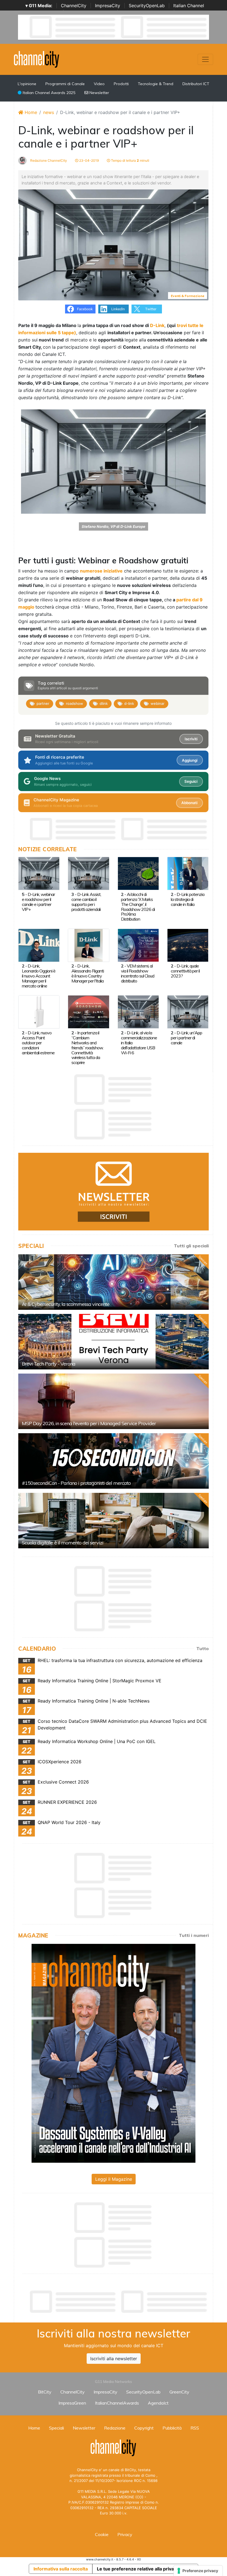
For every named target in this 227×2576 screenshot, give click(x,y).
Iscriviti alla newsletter (114, 2359)
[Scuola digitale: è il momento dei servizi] (114, 1521)
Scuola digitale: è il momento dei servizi (63, 1543)
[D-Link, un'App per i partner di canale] (188, 1012)
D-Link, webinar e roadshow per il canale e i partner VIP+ (38, 902)
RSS (195, 2428)
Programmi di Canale (65, 84)
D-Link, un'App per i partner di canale (186, 1038)
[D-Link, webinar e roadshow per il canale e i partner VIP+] (39, 873)
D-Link (157, 325)
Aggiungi (190, 760)
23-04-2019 (89, 160)
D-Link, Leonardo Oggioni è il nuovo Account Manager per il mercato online (39, 976)
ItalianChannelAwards (117, 2403)
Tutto (203, 1648)
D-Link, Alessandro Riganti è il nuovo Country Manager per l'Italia (88, 973)
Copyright (144, 2428)
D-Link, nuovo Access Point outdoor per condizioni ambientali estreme (38, 1043)
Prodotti (121, 84)
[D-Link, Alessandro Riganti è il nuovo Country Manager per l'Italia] (88, 945)
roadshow (74, 703)
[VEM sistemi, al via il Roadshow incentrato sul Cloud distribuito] (138, 945)
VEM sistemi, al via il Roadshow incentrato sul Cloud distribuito (138, 973)
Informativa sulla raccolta (61, 2569)
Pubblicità (172, 2428)
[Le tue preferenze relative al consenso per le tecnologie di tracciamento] (198, 2571)
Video (99, 84)
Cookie (102, 2534)
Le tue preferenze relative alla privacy (138, 2569)
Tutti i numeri (194, 1935)
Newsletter (99, 93)
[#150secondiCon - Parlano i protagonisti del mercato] (114, 1461)
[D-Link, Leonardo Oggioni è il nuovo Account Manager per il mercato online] (39, 945)
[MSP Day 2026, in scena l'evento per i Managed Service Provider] (114, 1401)
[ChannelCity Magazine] (114, 2053)
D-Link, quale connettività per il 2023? (185, 971)
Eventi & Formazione (188, 296)
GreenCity (179, 2392)
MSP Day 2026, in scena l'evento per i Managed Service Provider (89, 1423)
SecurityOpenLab (147, 6)
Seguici (191, 781)
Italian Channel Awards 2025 (48, 93)
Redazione (115, 2428)
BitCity (45, 2392)
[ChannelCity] (37, 59)
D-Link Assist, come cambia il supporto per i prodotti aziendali (86, 902)
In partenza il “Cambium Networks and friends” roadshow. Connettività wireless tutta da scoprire (87, 1048)
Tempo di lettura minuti (130, 160)
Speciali (56, 2428)
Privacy (125, 2534)
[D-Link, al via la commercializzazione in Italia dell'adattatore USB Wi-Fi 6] (138, 1012)
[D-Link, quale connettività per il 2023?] (188, 945)
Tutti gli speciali (191, 1246)
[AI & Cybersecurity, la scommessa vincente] (114, 1282)
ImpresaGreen (72, 2403)
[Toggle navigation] (205, 59)
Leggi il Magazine (114, 2179)
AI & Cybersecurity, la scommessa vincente (66, 1304)
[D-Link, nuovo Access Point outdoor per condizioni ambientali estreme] (39, 1012)
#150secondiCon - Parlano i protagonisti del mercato (76, 1483)
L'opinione (27, 84)
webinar (158, 703)
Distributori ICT (196, 84)
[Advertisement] (119, 2302)
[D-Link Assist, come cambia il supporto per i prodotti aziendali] (88, 873)
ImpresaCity (108, 6)
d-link (129, 703)
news (49, 112)
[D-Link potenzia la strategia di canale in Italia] (188, 873)
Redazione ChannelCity (48, 160)
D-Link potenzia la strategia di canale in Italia (188, 899)
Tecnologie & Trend (156, 84)
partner (43, 703)
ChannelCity (74, 6)
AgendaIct (158, 2403)
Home (30, 112)
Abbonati (189, 803)
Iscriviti (191, 739)
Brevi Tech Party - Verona (49, 1364)
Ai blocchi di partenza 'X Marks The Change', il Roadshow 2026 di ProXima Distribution (138, 907)
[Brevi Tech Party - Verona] (114, 1342)
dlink (104, 703)
